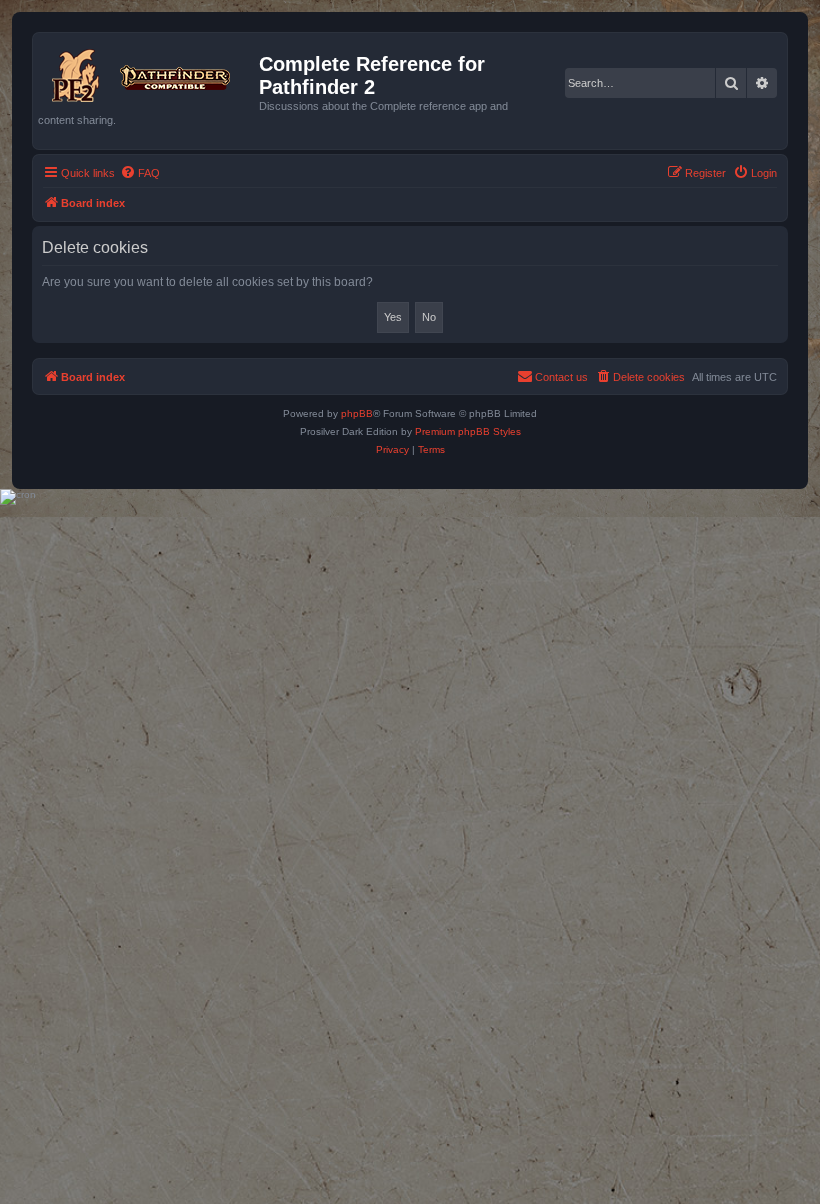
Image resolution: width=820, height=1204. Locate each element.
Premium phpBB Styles (468, 431)
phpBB (357, 413)
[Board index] (148, 72)
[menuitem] (140, 173)
